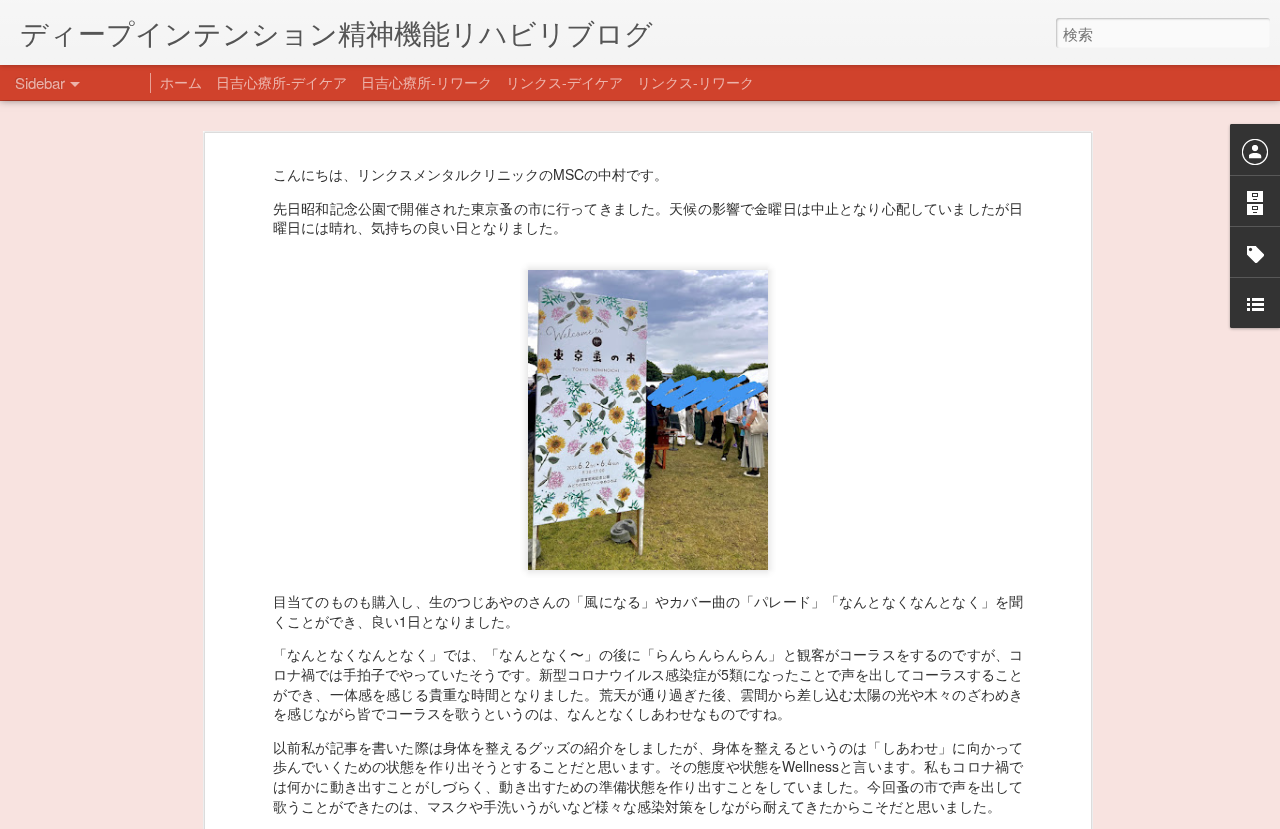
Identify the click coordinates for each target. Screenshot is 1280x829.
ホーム (181, 82)
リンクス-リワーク (695, 82)
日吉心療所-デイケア (281, 82)
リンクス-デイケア (564, 82)
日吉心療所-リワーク (426, 82)
